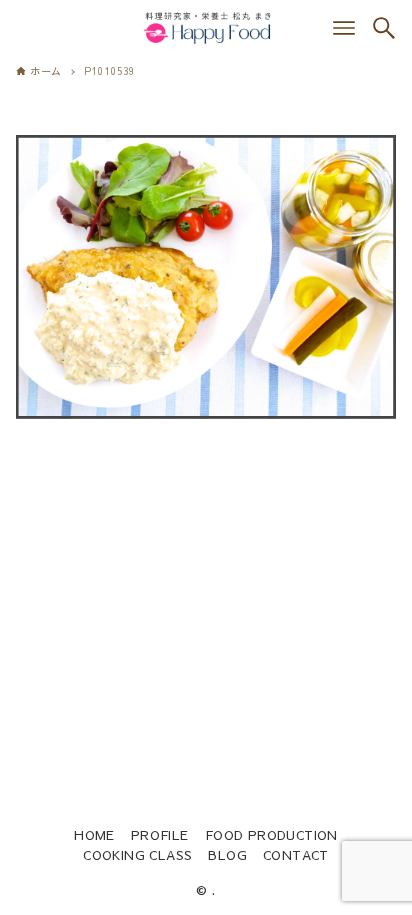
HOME (94, 834)
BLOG (227, 854)
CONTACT (296, 854)
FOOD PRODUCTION (271, 834)
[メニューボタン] (344, 28)
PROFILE (160, 834)
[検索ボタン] (384, 28)
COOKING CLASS (137, 854)
